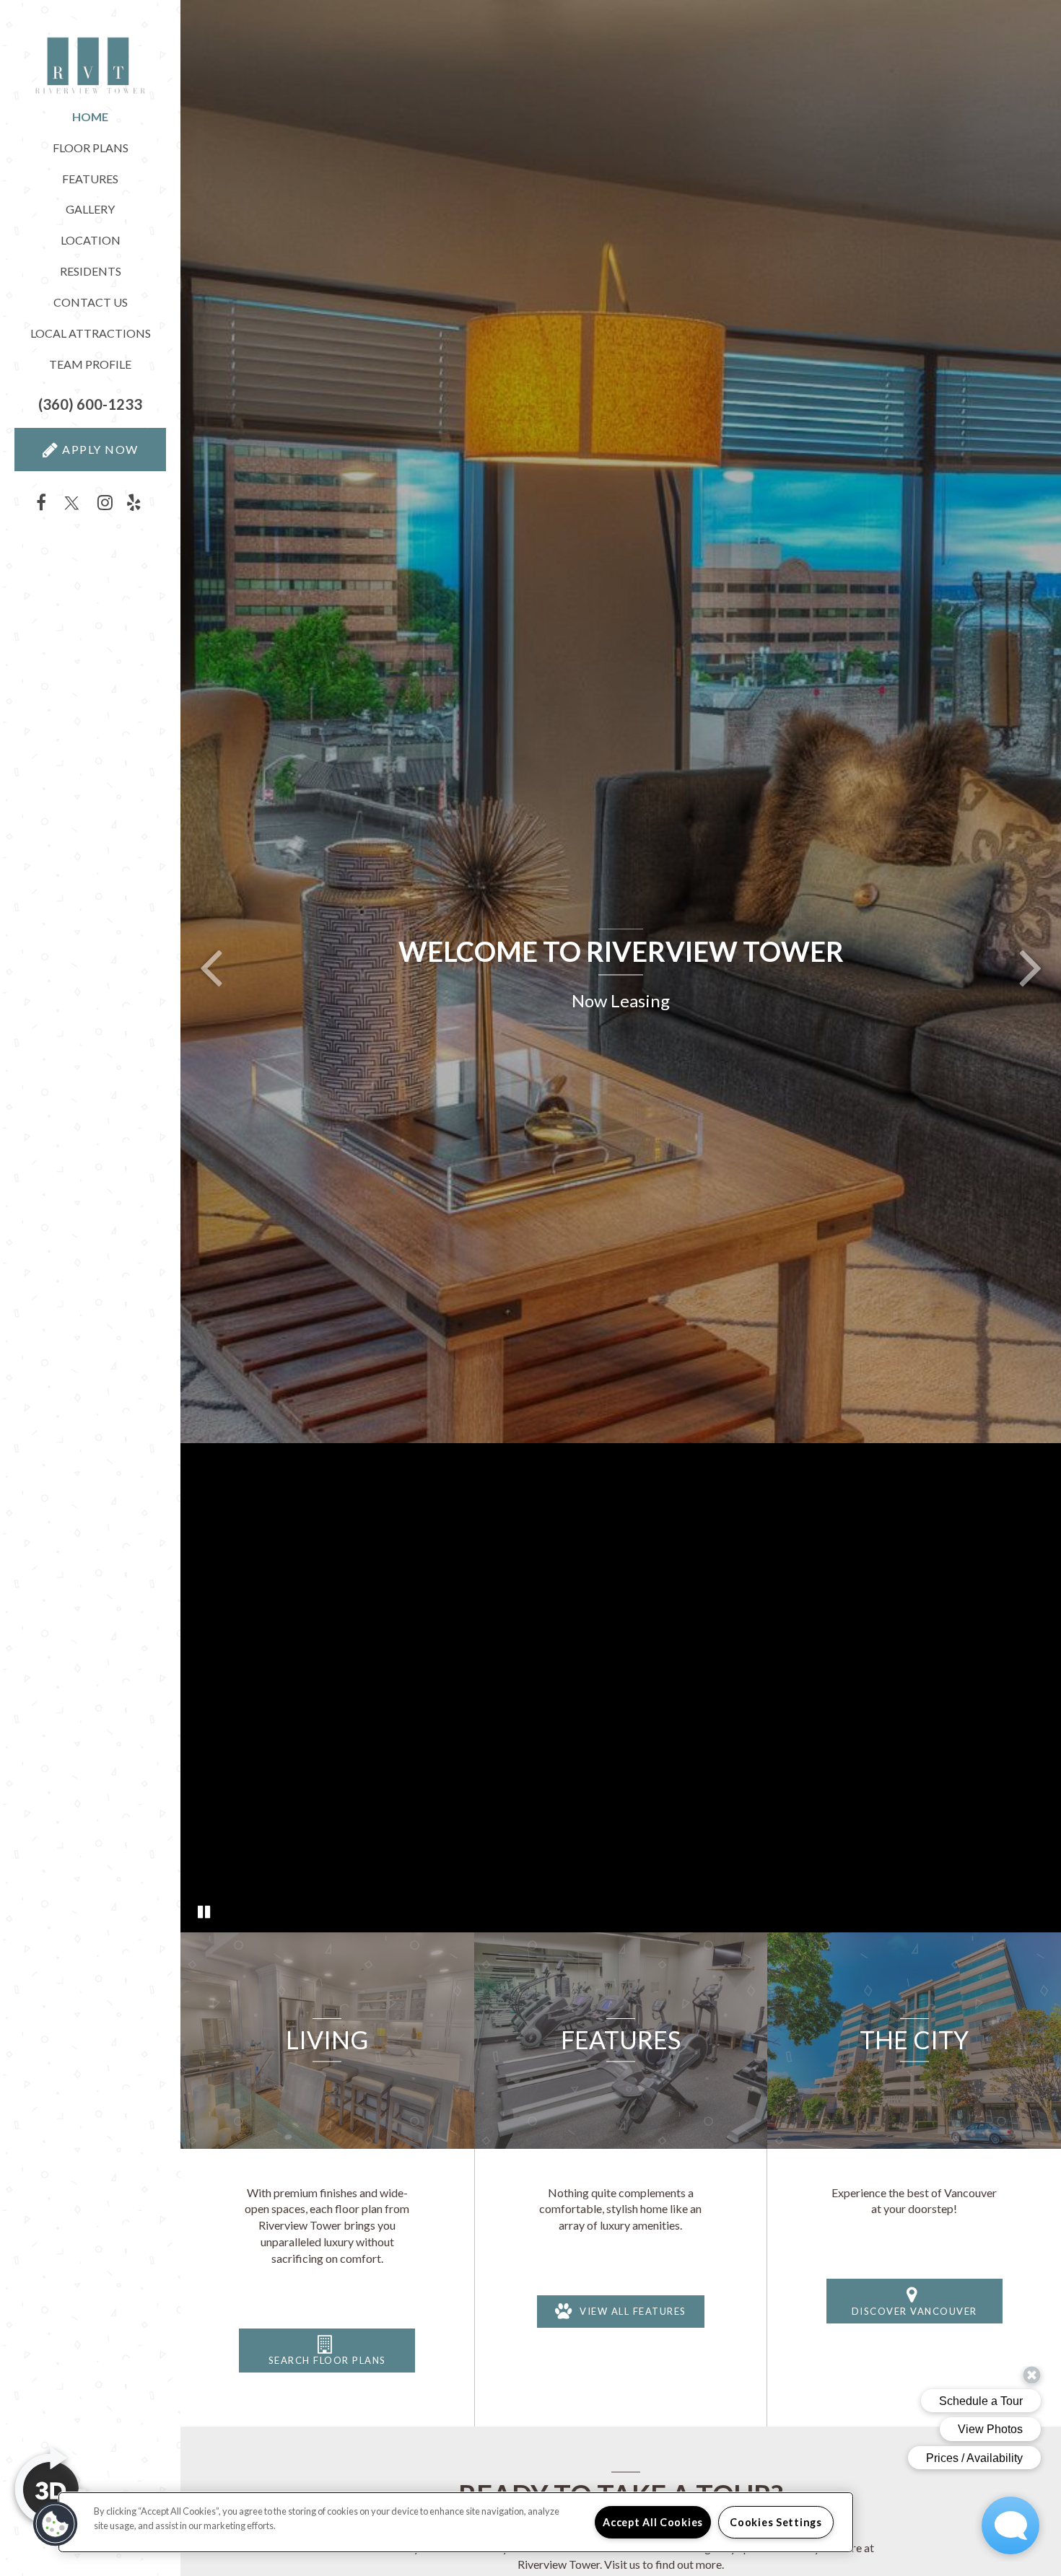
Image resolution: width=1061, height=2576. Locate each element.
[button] (90, 404)
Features (90, 179)
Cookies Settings (776, 2522)
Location (91, 240)
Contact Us (91, 302)
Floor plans (91, 148)
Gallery (90, 209)
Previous (211, 966)
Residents (91, 271)
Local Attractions (91, 333)
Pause (204, 1913)
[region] (456, 2522)
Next (1031, 966)
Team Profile (90, 364)
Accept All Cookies (653, 2522)
